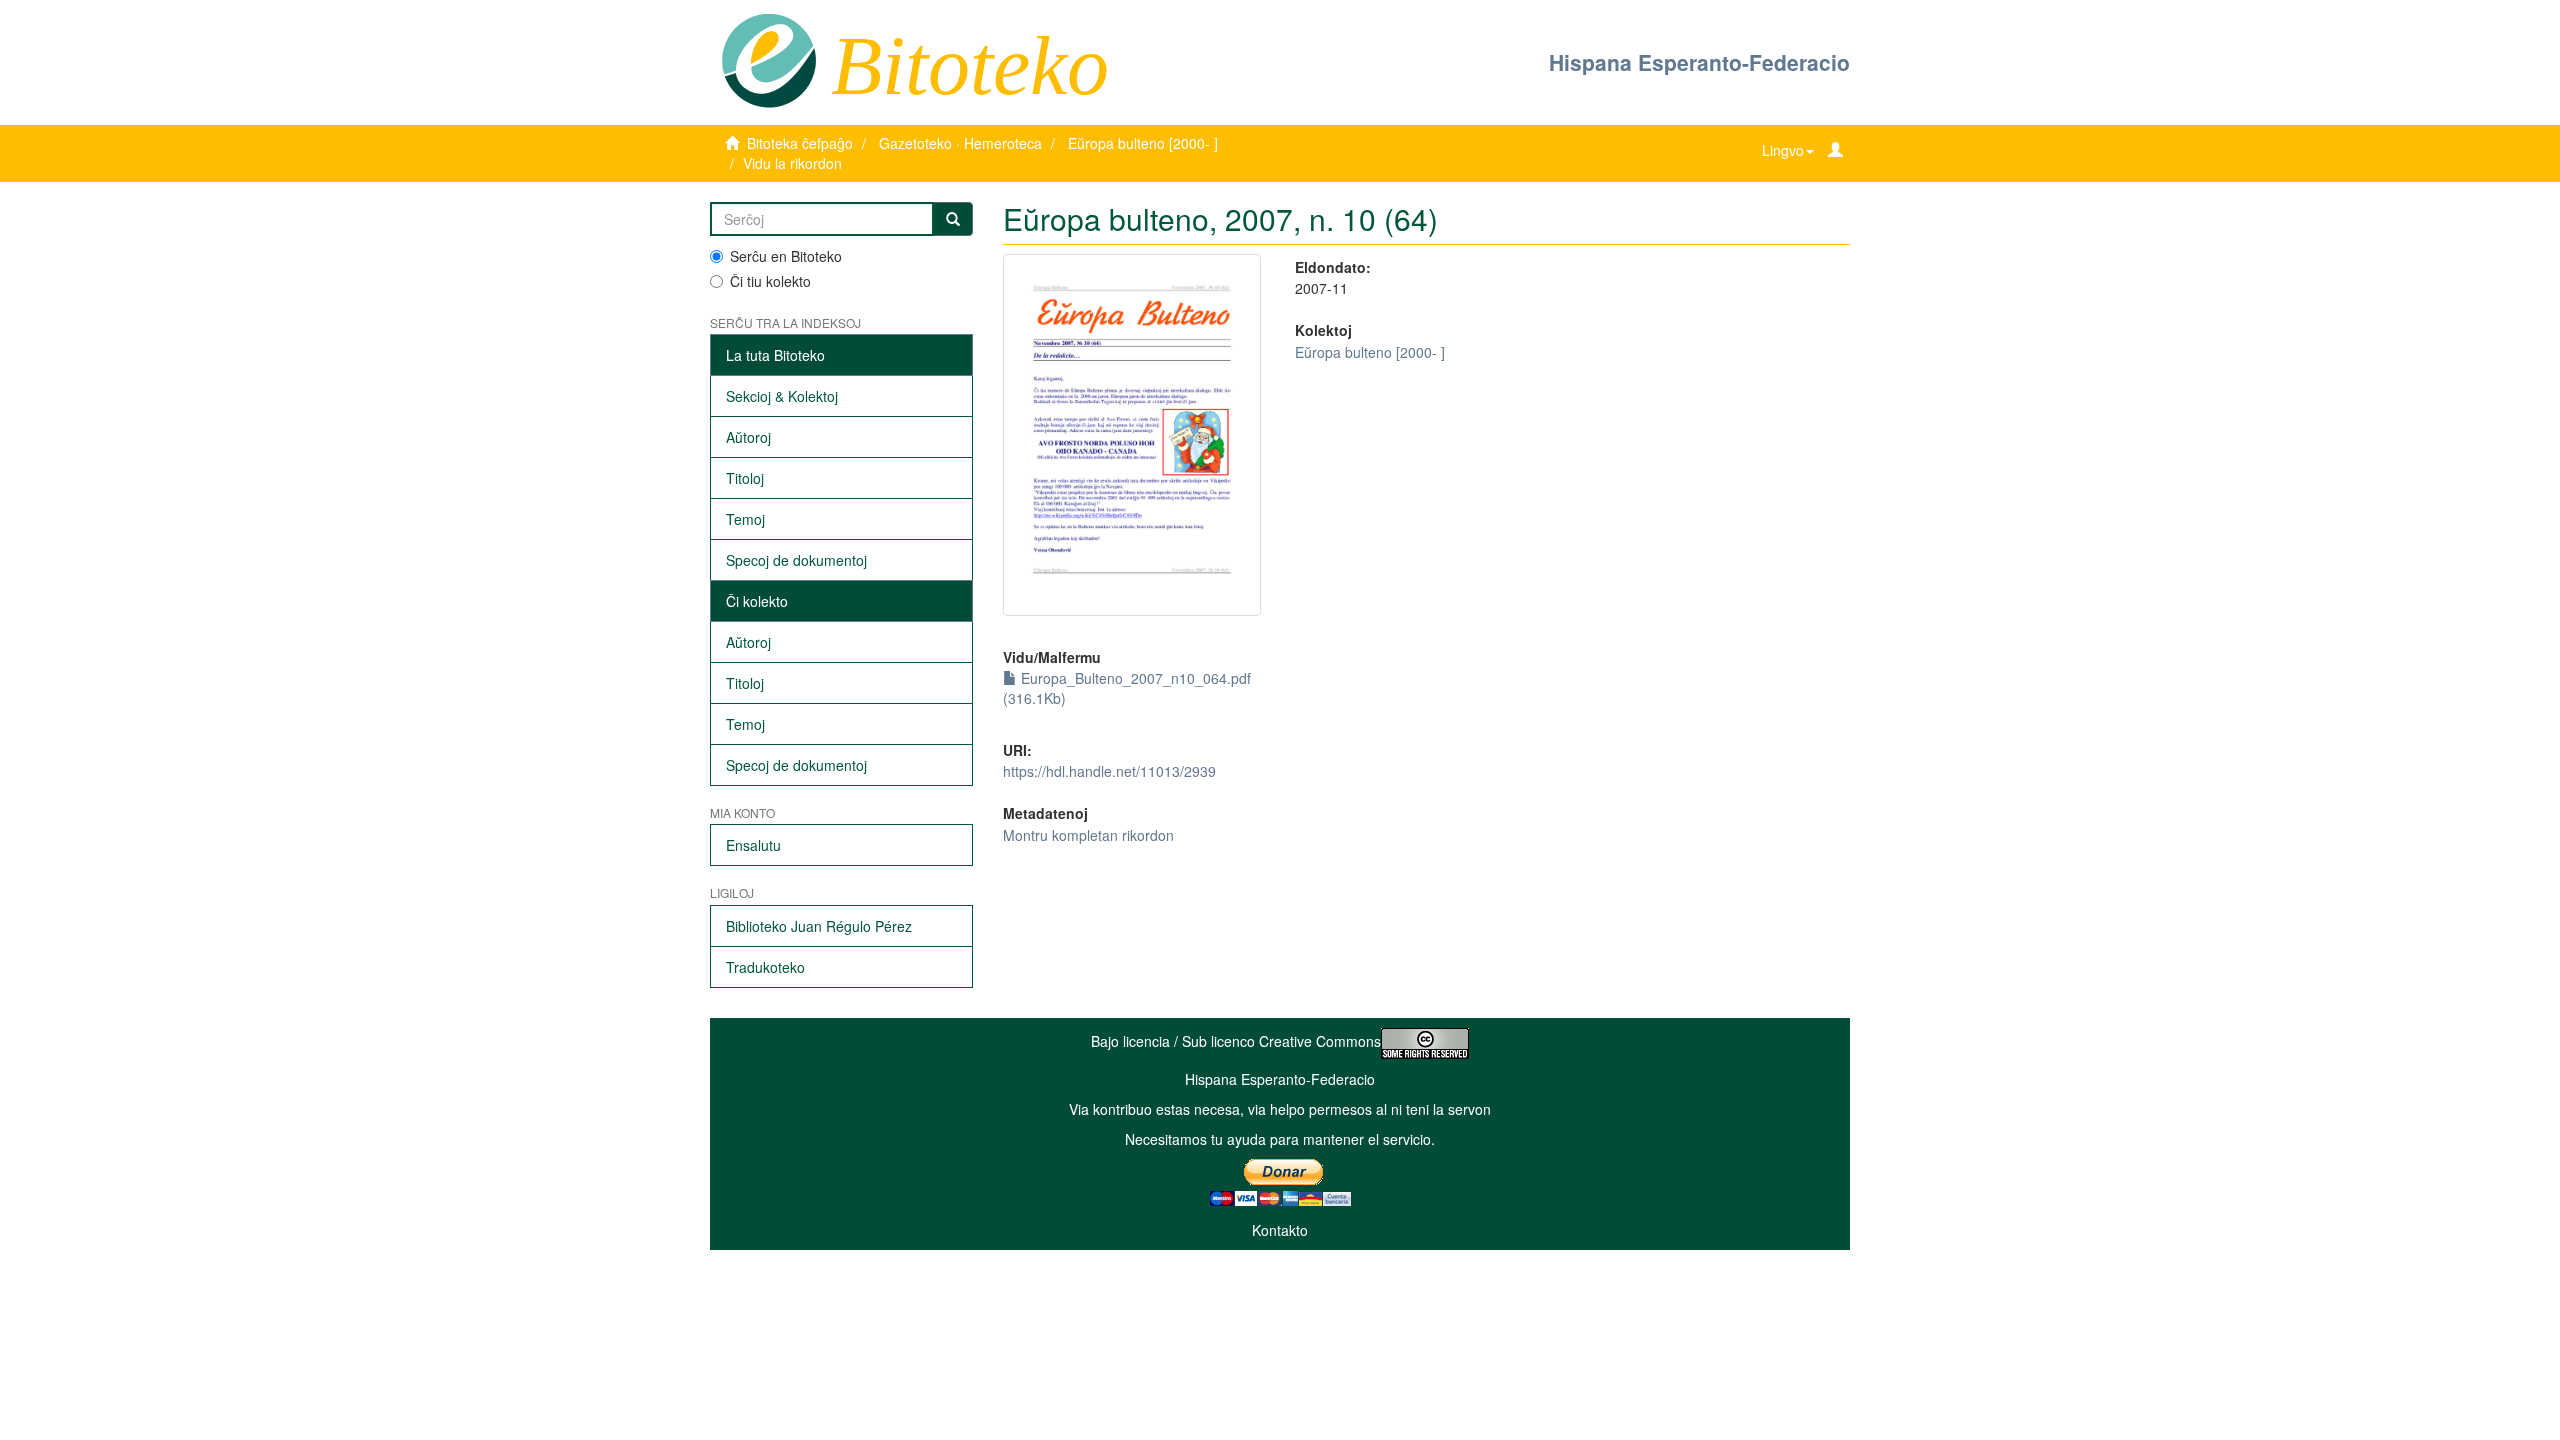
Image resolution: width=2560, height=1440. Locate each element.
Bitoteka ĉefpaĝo (800, 143)
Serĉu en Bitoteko (786, 256)
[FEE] (768, 59)
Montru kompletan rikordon (1088, 835)
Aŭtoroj (748, 437)
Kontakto (1280, 1230)
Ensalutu (753, 845)
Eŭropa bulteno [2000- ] (1143, 143)
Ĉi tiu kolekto (770, 281)
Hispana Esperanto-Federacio (1699, 62)
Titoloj (745, 478)
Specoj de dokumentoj (796, 560)
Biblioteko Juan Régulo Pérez (819, 926)
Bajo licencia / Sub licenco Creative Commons (1236, 1041)
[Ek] (953, 219)
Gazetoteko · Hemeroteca (960, 143)
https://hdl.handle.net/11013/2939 (1109, 771)
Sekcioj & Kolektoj (782, 396)
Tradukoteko (765, 967)
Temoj (745, 519)
